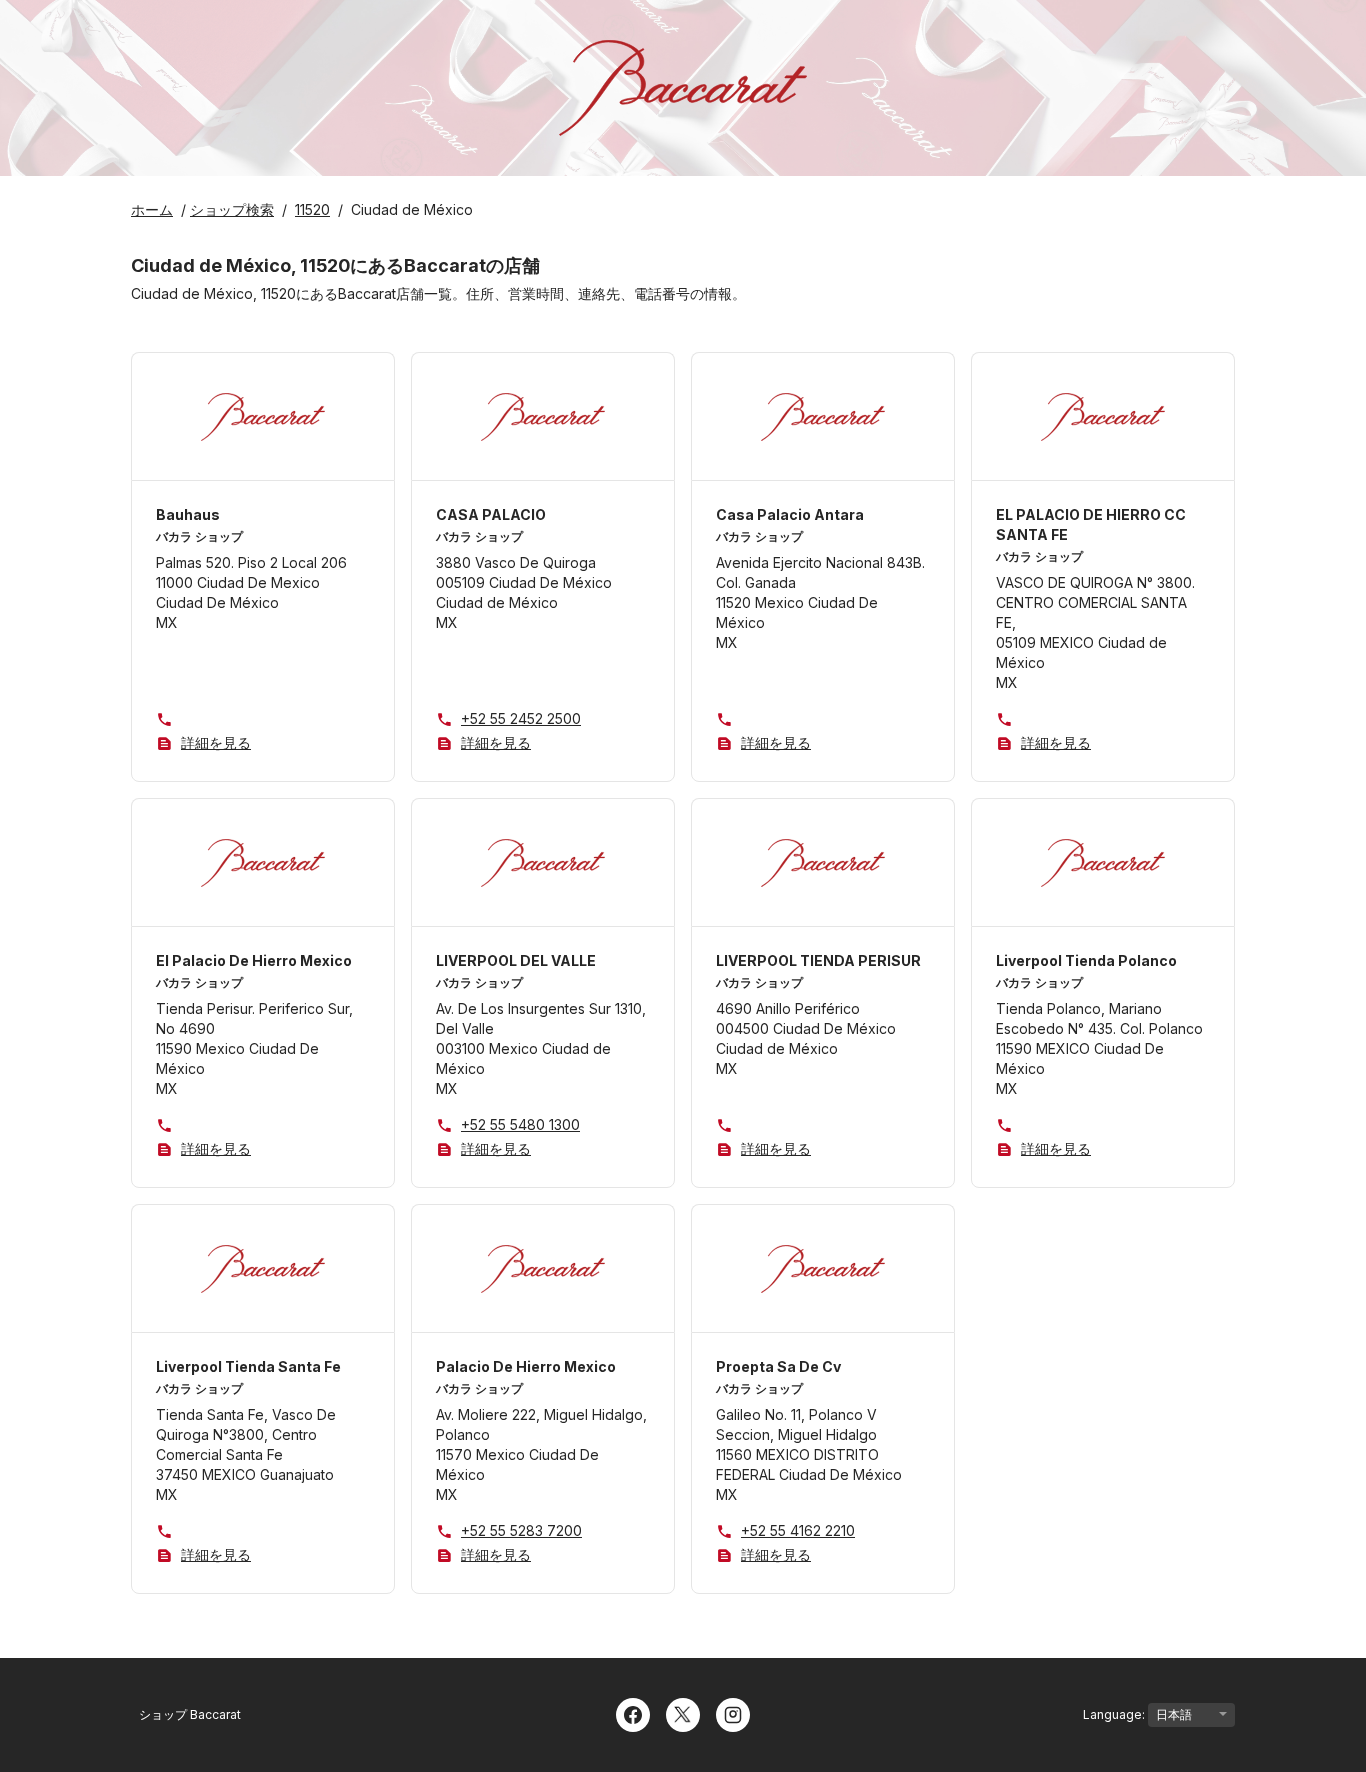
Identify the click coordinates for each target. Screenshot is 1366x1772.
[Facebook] (633, 1713)
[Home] (683, 88)
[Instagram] (733, 1713)
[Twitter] (683, 1713)
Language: (1115, 1714)
